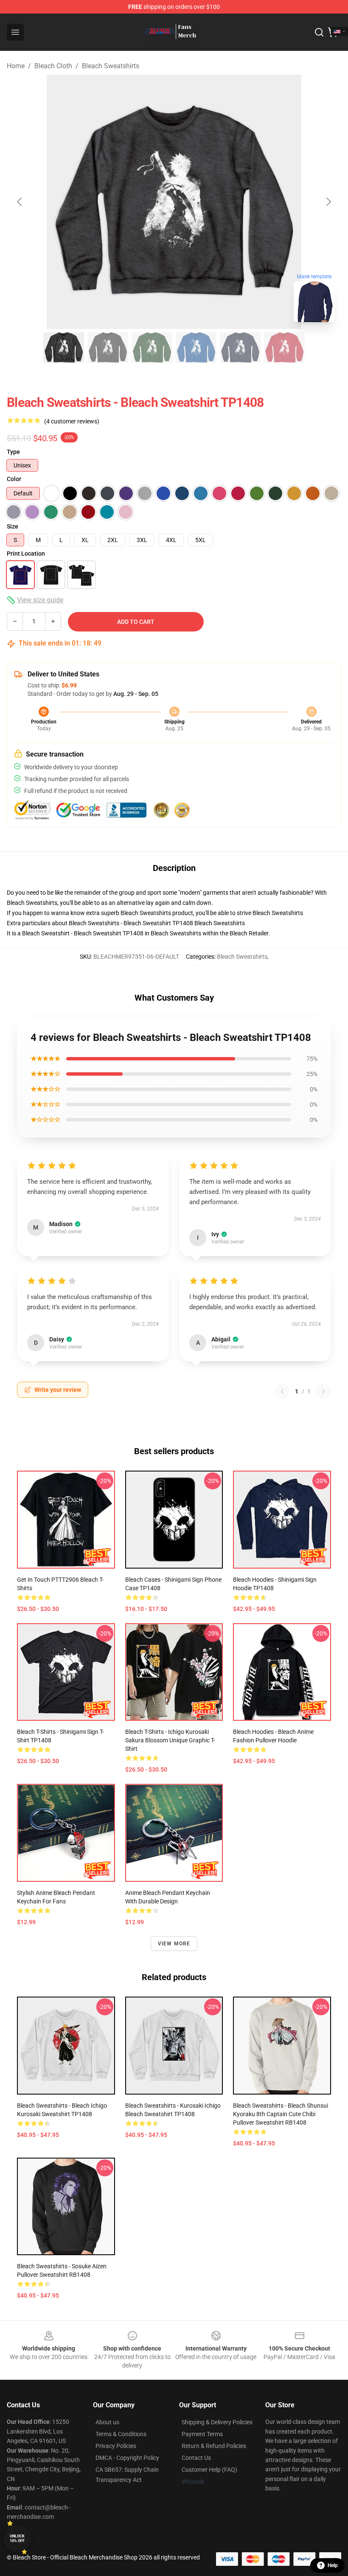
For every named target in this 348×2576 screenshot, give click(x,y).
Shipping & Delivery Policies (217, 2422)
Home (16, 66)
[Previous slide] (20, 202)
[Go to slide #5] (240, 348)
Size (13, 526)
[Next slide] (328, 202)
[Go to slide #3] (152, 348)
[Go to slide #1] (64, 348)
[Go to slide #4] (196, 348)
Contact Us (196, 2458)
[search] (319, 32)
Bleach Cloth (53, 66)
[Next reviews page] (323, 1391)
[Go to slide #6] (284, 348)
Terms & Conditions (121, 2434)
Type (13, 452)
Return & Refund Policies (214, 2446)
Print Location (26, 554)
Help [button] (333, 2565)
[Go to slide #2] (108, 348)
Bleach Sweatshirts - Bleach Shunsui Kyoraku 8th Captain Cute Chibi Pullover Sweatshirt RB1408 (281, 2114)
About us (107, 2422)
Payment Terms (202, 2434)
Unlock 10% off (17, 2538)
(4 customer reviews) (72, 421)
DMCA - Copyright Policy (127, 2458)
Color (14, 479)
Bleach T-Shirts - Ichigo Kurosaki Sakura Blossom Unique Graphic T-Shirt (170, 1740)
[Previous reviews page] (282, 1391)
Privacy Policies (116, 2446)
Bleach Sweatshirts (111, 66)
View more (174, 1944)
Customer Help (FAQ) (209, 2470)
